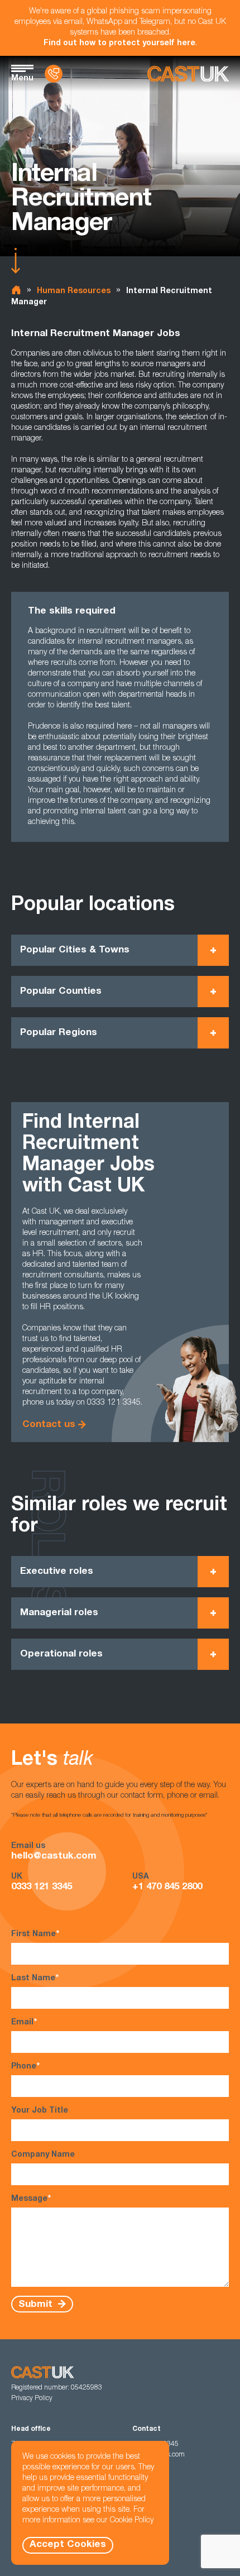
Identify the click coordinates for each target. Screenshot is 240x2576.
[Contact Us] (54, 74)
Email (24, 2023)
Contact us (49, 1425)
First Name (35, 1935)
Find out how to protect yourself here (119, 44)
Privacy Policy (32, 2398)
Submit (37, 2304)
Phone (25, 2067)
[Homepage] (188, 74)
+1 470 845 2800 (167, 1887)
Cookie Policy (132, 2521)
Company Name (43, 2155)
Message (31, 2199)
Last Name (35, 1979)
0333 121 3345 (42, 1887)
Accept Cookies (68, 2545)
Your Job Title (40, 2111)
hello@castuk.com (54, 1857)
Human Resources (74, 291)
